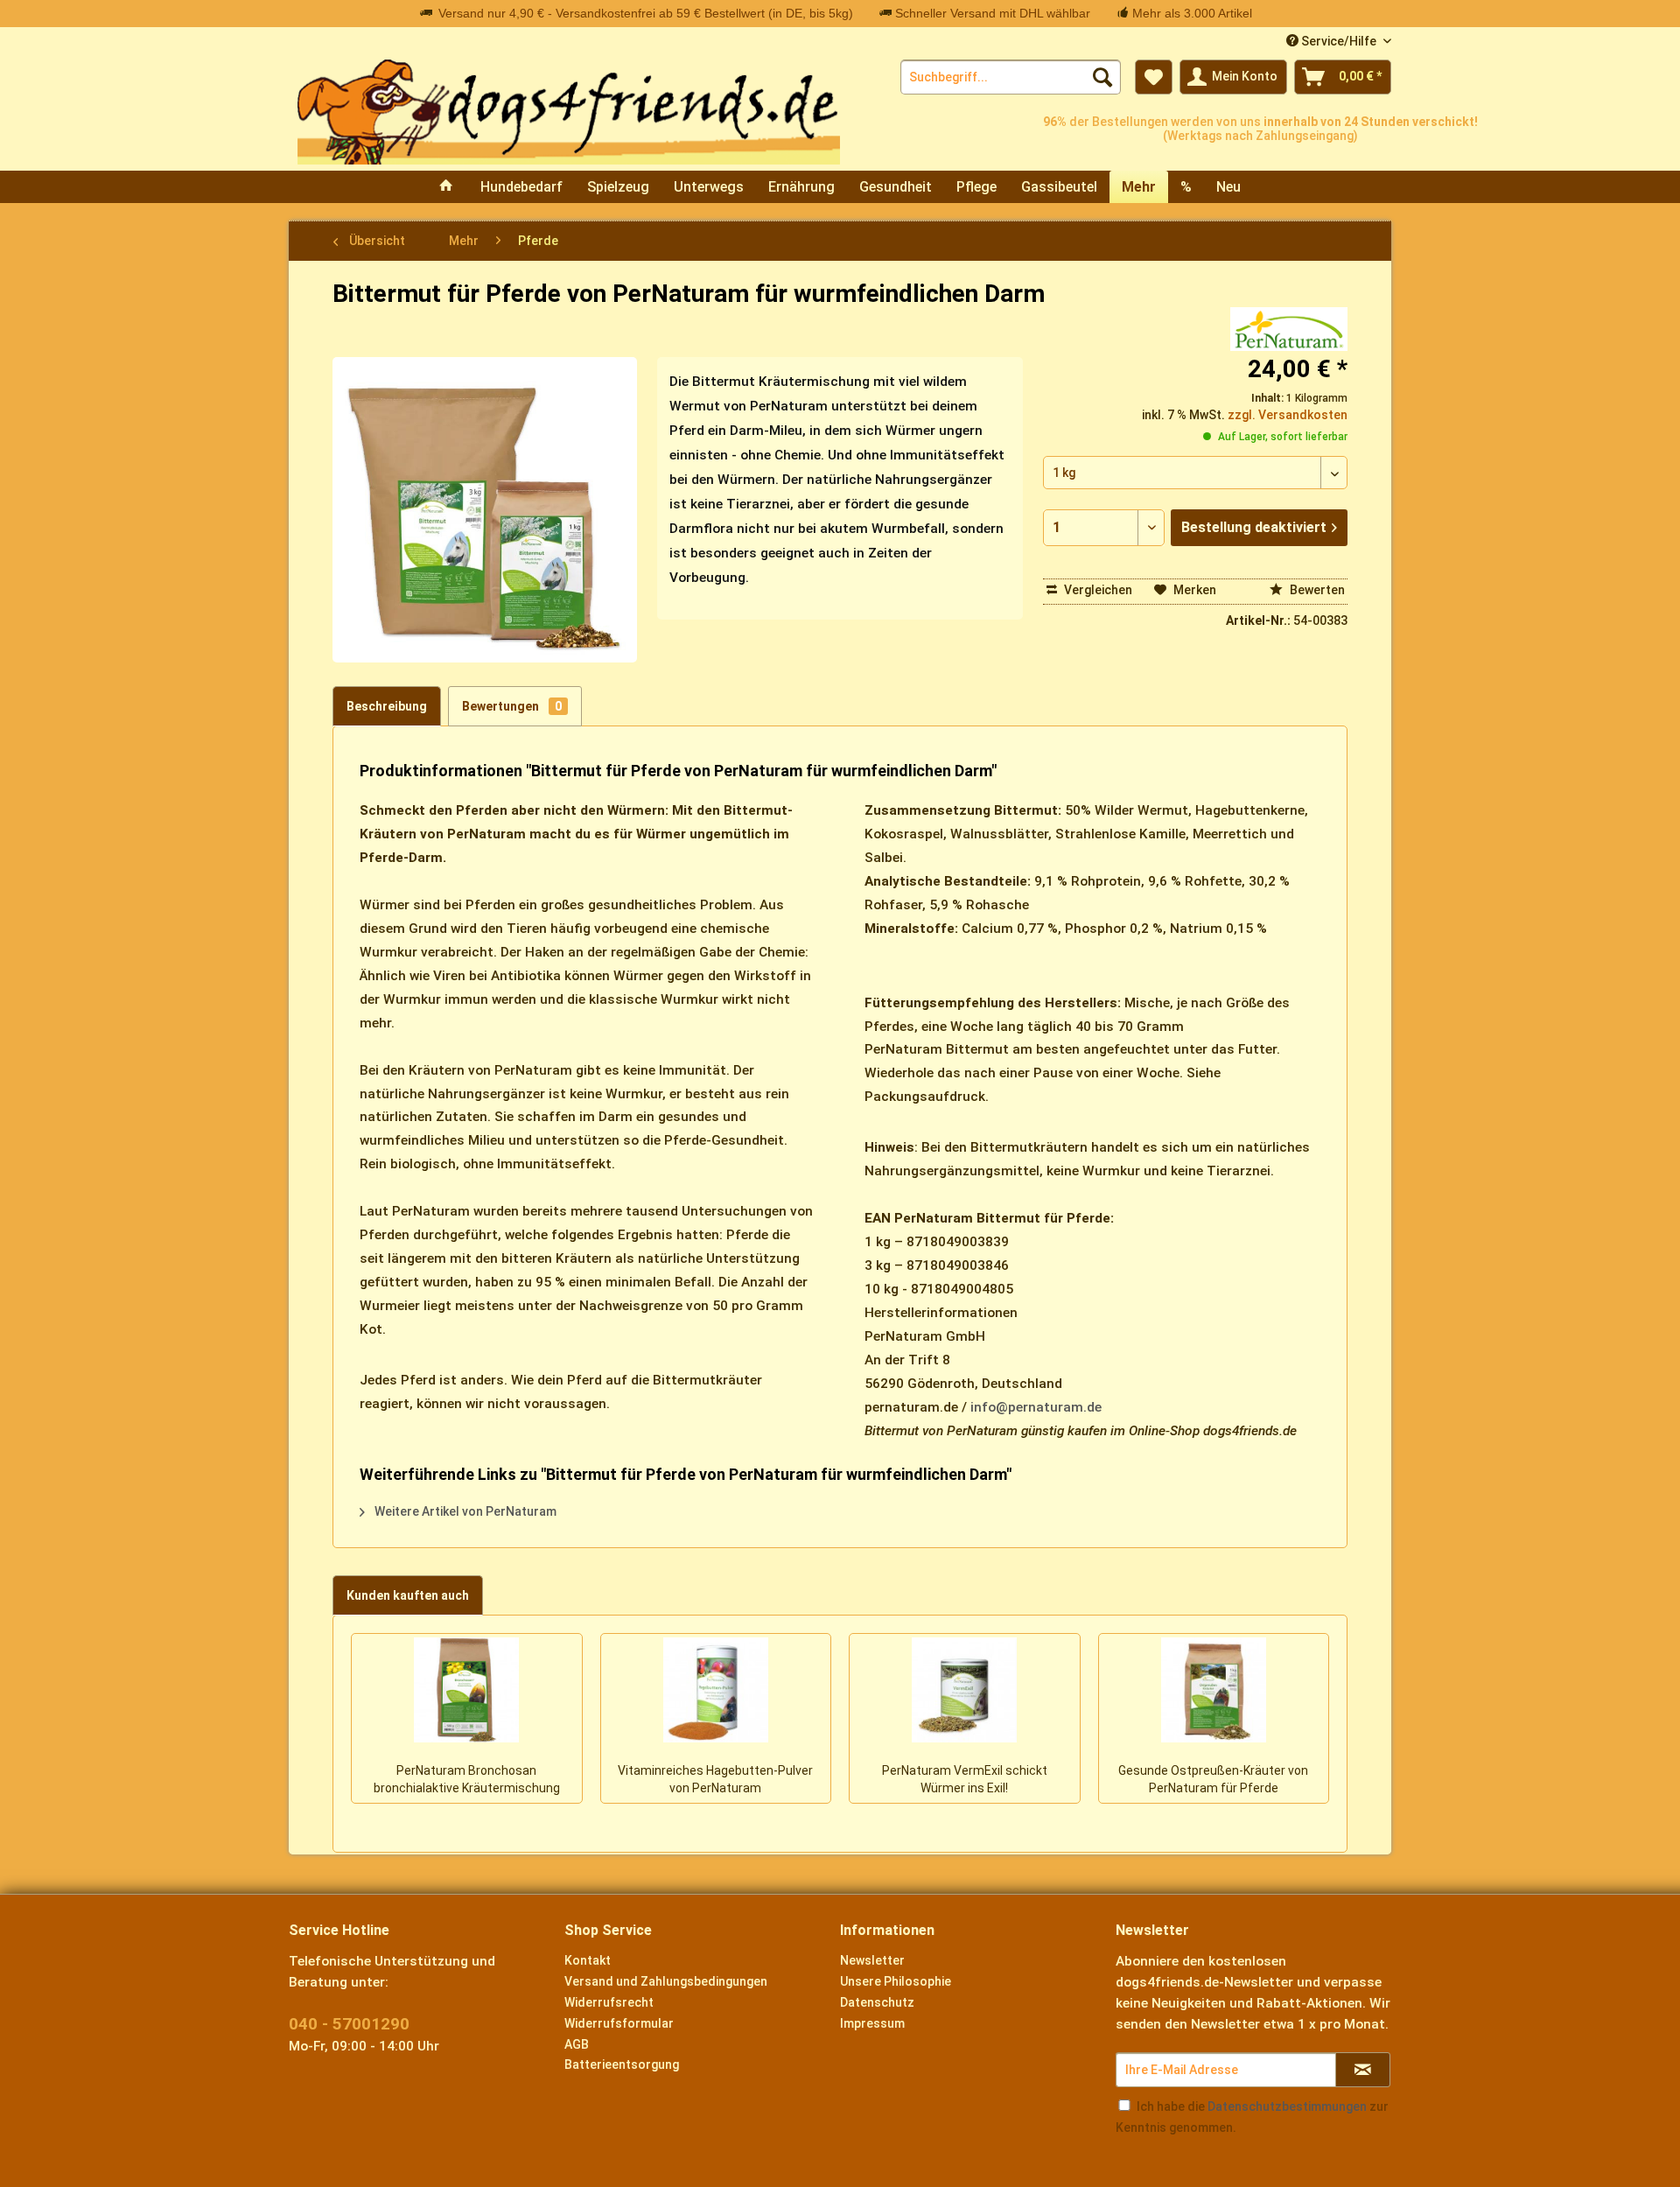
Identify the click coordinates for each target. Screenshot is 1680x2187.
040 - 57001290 (349, 2024)
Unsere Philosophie (896, 1981)
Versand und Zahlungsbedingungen (666, 1981)
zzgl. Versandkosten (1288, 415)
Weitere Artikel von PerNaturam (464, 1511)
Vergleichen (1097, 590)
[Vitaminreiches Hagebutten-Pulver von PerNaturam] (716, 1690)
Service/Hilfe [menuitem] (1339, 41)
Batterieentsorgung (622, 2064)
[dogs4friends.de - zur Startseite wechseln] (569, 112)
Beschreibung (387, 706)
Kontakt (588, 1960)
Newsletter (872, 1960)
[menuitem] (1011, 77)
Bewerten (1316, 590)
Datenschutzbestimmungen (1287, 2106)
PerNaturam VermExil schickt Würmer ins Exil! (965, 1779)
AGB (577, 2044)
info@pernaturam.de (1036, 1407)
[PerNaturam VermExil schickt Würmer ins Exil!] (965, 1690)
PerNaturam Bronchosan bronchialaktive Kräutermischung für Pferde (467, 1781)
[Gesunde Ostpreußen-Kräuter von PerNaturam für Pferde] (1214, 1690)
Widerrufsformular (619, 2023)
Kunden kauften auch (408, 1595)
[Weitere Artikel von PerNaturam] (1289, 329)
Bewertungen (512, 706)
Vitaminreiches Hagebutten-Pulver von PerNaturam (715, 1779)
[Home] (446, 187)
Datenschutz (877, 2002)
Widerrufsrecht (609, 2002)
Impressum (872, 2023)
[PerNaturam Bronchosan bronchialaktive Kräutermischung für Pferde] (467, 1690)
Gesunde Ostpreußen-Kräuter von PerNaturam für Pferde (1213, 1779)
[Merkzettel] (1154, 77)
